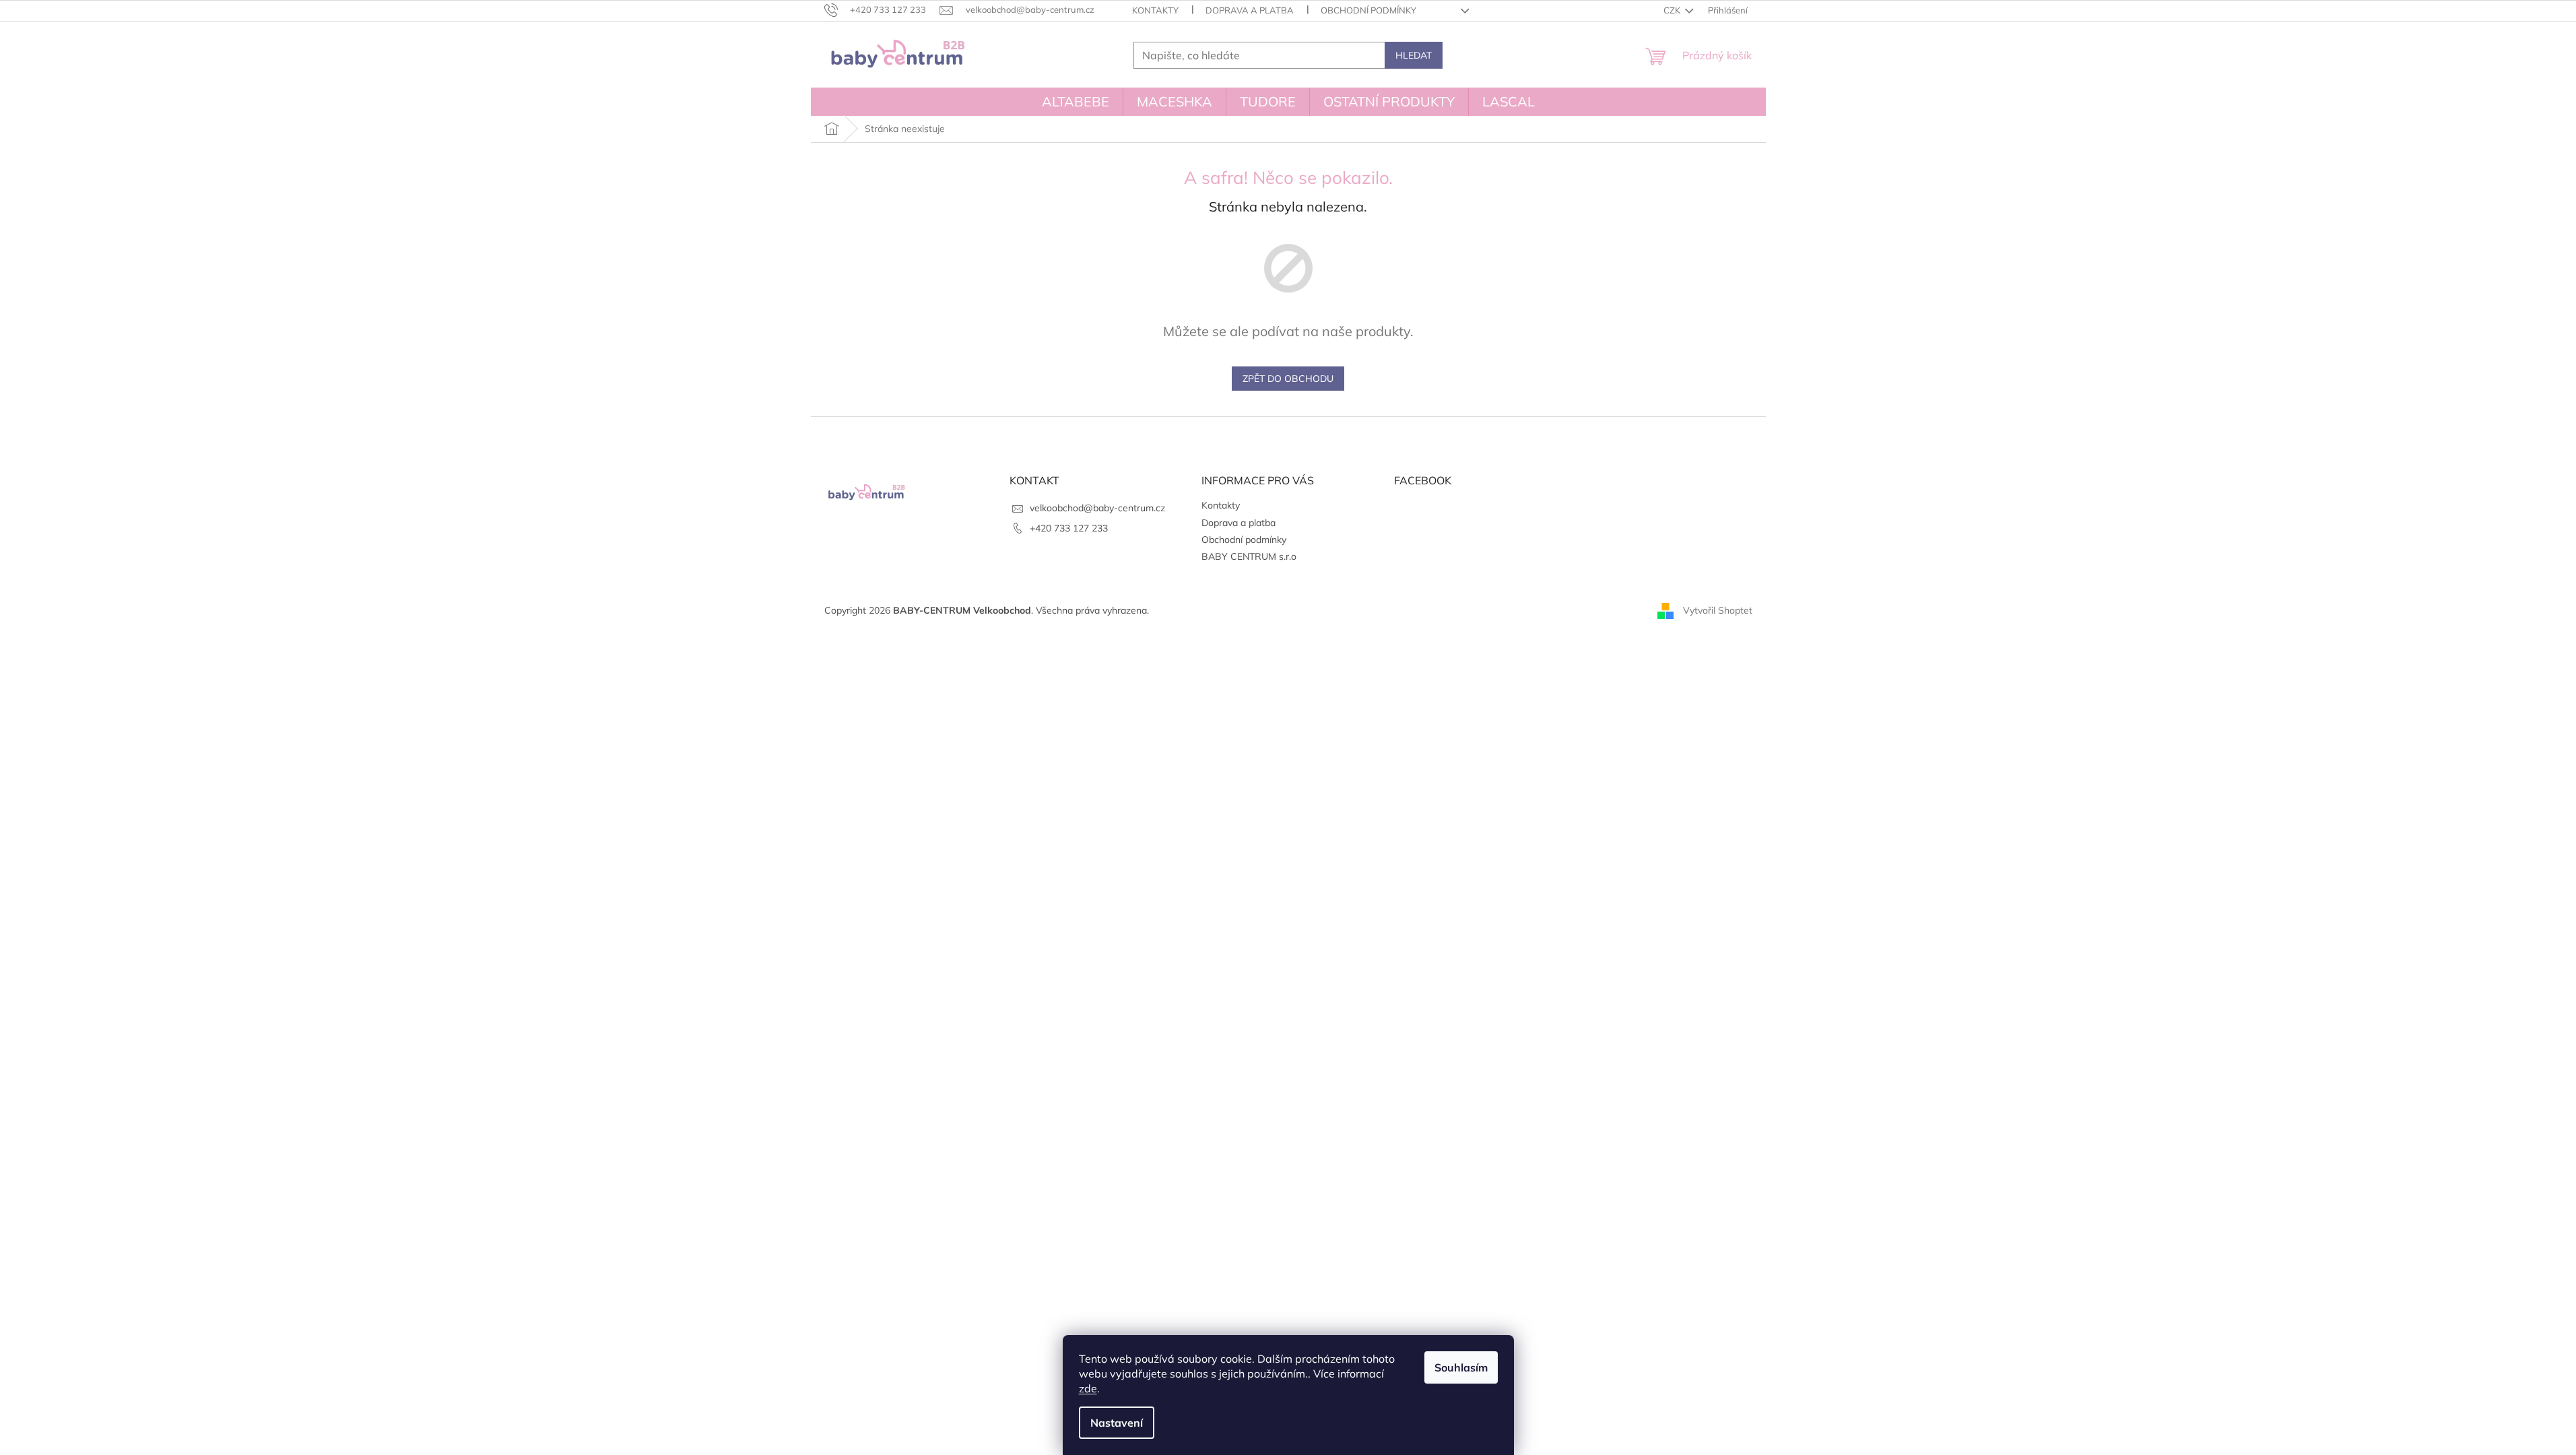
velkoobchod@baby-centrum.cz (1097, 508)
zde (1088, 1388)
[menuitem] (1076, 102)
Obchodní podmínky (1368, 10)
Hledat (1414, 55)
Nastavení (1117, 1423)
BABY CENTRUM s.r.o (1249, 556)
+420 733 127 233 (1069, 528)
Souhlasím (1461, 1367)
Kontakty (1155, 10)
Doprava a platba (1250, 10)
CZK (1673, 10)
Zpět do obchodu (1288, 379)
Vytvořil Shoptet (1718, 610)
